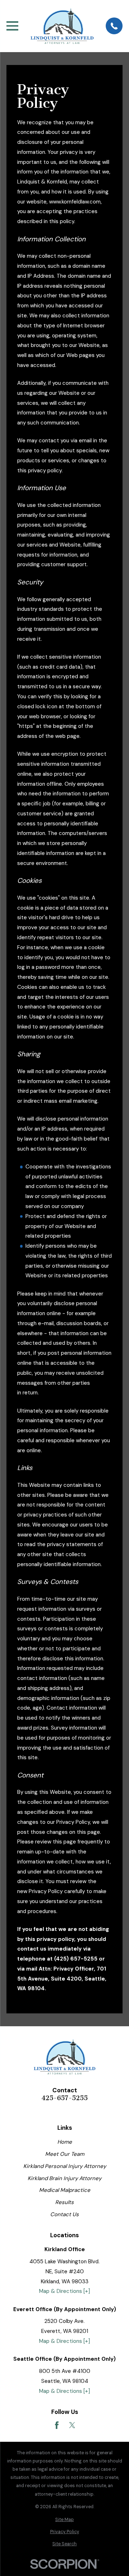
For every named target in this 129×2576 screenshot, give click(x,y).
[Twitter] (72, 2425)
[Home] (62, 26)
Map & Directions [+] (64, 2291)
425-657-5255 (65, 2098)
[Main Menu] (12, 26)
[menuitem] (64, 2520)
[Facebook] (57, 2425)
